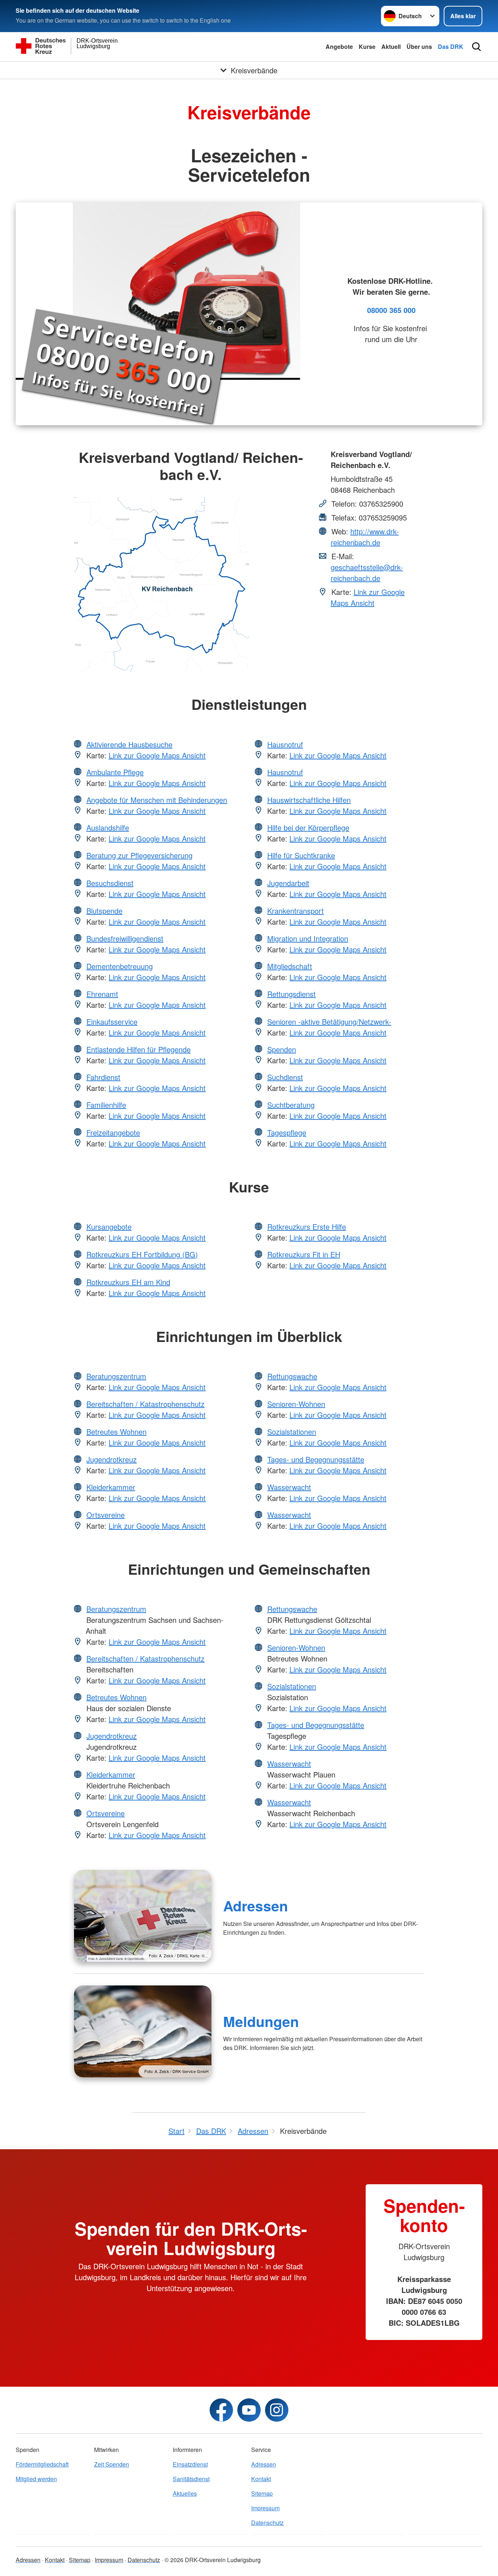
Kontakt (261, 2479)
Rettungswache (292, 1376)
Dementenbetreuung (120, 966)
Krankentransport (295, 911)
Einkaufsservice (112, 1022)
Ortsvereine (106, 1515)
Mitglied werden (36, 2479)
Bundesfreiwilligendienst (125, 938)
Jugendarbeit (288, 883)
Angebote (339, 47)
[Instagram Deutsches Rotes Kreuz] (277, 2410)
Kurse (367, 47)
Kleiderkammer (111, 1487)
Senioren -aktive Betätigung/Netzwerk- (329, 1022)
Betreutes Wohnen (116, 1432)
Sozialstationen (292, 1432)
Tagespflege (287, 1132)
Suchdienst (285, 1077)
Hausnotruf (285, 744)
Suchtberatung (291, 1105)
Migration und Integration (308, 938)
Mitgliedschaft (290, 966)
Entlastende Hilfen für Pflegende (139, 1049)
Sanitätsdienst (191, 2479)
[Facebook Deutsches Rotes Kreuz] (221, 2410)
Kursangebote (109, 1227)
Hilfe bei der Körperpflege (308, 827)
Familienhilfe (106, 1105)
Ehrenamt (102, 994)
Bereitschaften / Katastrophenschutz (145, 1404)
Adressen (256, 1906)
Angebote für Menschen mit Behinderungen (157, 800)
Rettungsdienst (291, 994)
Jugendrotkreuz (112, 1459)
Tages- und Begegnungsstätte (316, 1459)
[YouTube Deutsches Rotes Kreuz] (249, 2410)
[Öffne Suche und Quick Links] (476, 47)
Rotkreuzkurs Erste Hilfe (307, 1227)
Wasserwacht (289, 1487)
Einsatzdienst (190, 2464)
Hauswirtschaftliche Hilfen (309, 800)
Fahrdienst (103, 1077)
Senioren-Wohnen (296, 1404)
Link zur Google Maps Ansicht (368, 597)
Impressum (265, 2508)
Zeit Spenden (112, 2464)
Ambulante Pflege (115, 772)
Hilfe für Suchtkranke (301, 855)
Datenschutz (267, 2523)
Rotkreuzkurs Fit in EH (304, 1254)
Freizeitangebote (113, 1132)
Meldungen (261, 2021)
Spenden (282, 1049)
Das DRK (451, 47)
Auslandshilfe (108, 827)
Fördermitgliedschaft (42, 2464)
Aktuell (391, 47)
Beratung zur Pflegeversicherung (139, 855)
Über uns (419, 47)
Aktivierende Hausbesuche (129, 744)
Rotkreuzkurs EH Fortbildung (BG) (142, 1254)
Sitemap (262, 2493)
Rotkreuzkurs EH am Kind (128, 1282)
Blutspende (104, 911)
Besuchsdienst (110, 883)
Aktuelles (185, 2493)
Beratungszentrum (116, 1376)
